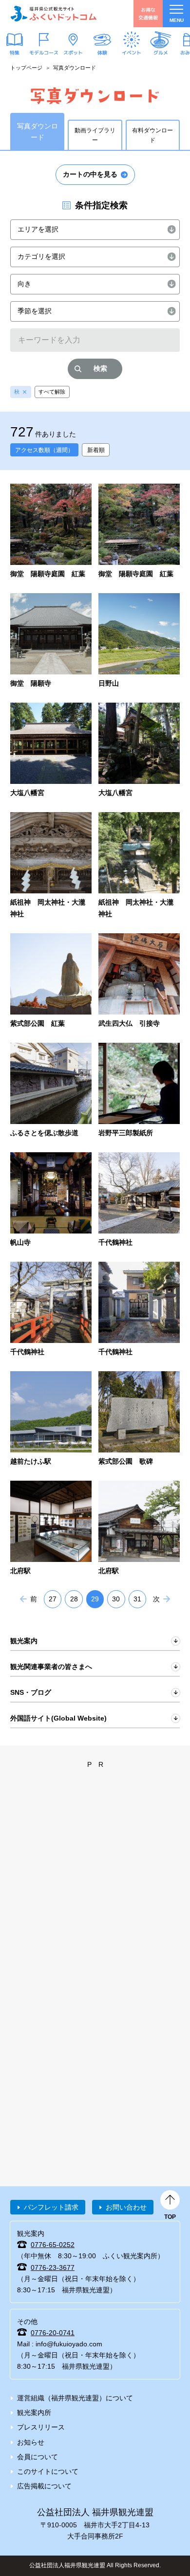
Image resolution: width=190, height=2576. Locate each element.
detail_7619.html (139, 641)
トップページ (26, 68)
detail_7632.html (139, 532)
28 (74, 1599)
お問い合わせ (126, 2207)
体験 (102, 53)
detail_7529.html (51, 1091)
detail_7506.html (139, 1200)
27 (53, 1599)
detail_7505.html (51, 1310)
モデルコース (44, 53)
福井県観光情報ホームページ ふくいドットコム (54, 14)
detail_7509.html (51, 1200)
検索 (100, 368)
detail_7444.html (51, 1529)
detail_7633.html (51, 532)
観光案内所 (34, 2413)
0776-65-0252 (53, 2245)
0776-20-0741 (53, 2333)
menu (177, 20)
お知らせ (31, 2442)
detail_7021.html (139, 981)
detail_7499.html (139, 1419)
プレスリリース (41, 2427)
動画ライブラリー (95, 135)
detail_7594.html (139, 866)
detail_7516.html (139, 1091)
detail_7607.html (51, 751)
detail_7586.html (51, 981)
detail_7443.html (139, 1529)
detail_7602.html (139, 751)
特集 (15, 53)
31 (137, 1599)
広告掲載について (44, 2486)
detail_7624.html (51, 641)
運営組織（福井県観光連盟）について (75, 2398)
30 (116, 1599)
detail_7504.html (139, 1310)
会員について (38, 2457)
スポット (73, 53)
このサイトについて (48, 2471)
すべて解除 (52, 392)
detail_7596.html (51, 866)
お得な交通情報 (148, 13)
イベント (132, 53)
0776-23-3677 (53, 2268)
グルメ (161, 53)
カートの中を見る (90, 174)
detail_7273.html (51, 1419)
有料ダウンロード (152, 135)
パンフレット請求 (51, 2207)
